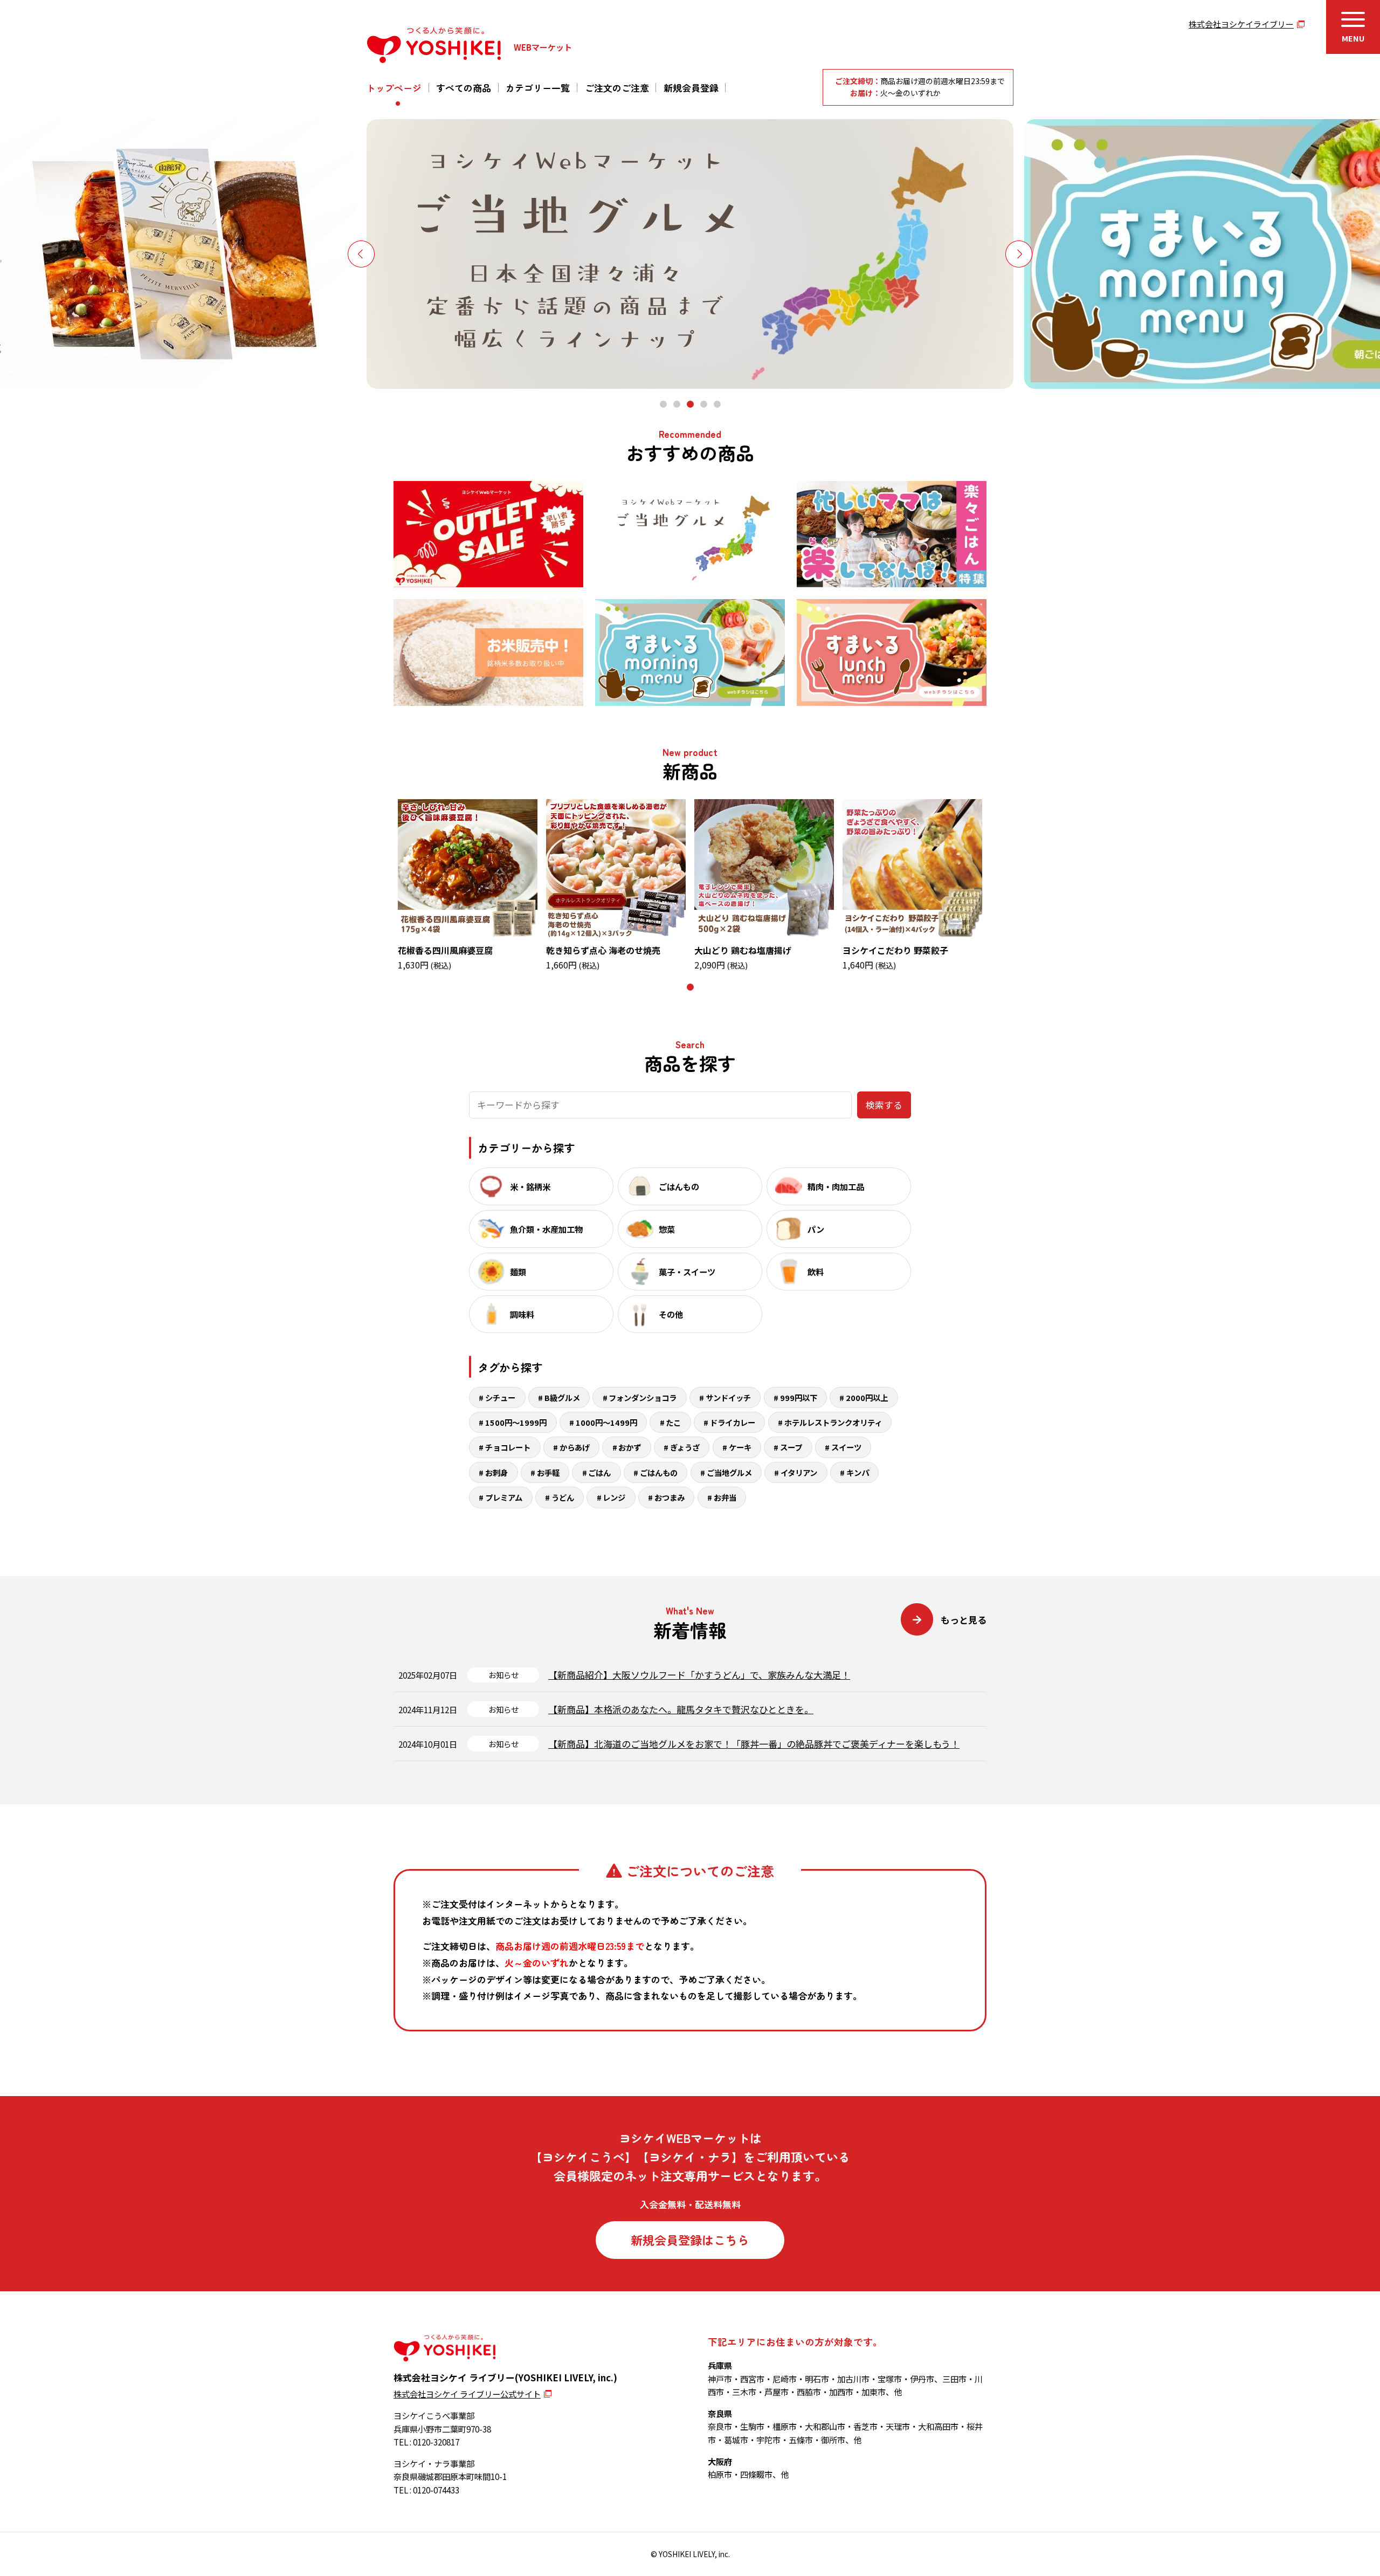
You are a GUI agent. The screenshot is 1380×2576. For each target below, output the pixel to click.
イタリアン (799, 1472)
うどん (563, 1497)
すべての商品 (464, 88)
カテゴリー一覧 (538, 88)
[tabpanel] (690, 254)
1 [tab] (665, 404)
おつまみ (670, 1497)
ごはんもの (659, 1472)
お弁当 (725, 1497)
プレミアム (504, 1497)
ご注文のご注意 (617, 88)
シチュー (500, 1397)
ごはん (599, 1472)
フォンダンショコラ (643, 1397)
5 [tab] (719, 404)
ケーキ (740, 1447)
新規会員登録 (691, 88)
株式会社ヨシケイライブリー (1241, 24)
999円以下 (799, 1397)
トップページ (394, 88)
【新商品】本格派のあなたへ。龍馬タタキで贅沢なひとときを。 (681, 1709)
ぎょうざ (685, 1447)
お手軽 (548, 1472)
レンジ (614, 1497)
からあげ (575, 1447)
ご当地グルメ (729, 1472)
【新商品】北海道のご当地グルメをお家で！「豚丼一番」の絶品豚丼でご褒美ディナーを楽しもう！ (754, 1744)
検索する (884, 1105)
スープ (791, 1447)
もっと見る (964, 1620)
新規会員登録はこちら (690, 2240)
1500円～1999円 (516, 1422)
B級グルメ (562, 1397)
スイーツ (846, 1447)
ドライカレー (733, 1422)
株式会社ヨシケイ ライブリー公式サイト (467, 2394)
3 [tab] (692, 404)
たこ (673, 1422)
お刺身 (496, 1472)
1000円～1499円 (606, 1422)
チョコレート (508, 1447)
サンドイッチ (728, 1397)
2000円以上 (867, 1397)
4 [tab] (705, 404)
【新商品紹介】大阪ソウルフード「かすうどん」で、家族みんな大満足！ (699, 1675)
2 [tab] (678, 404)
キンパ (858, 1472)
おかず (630, 1447)
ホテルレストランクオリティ (833, 1422)
